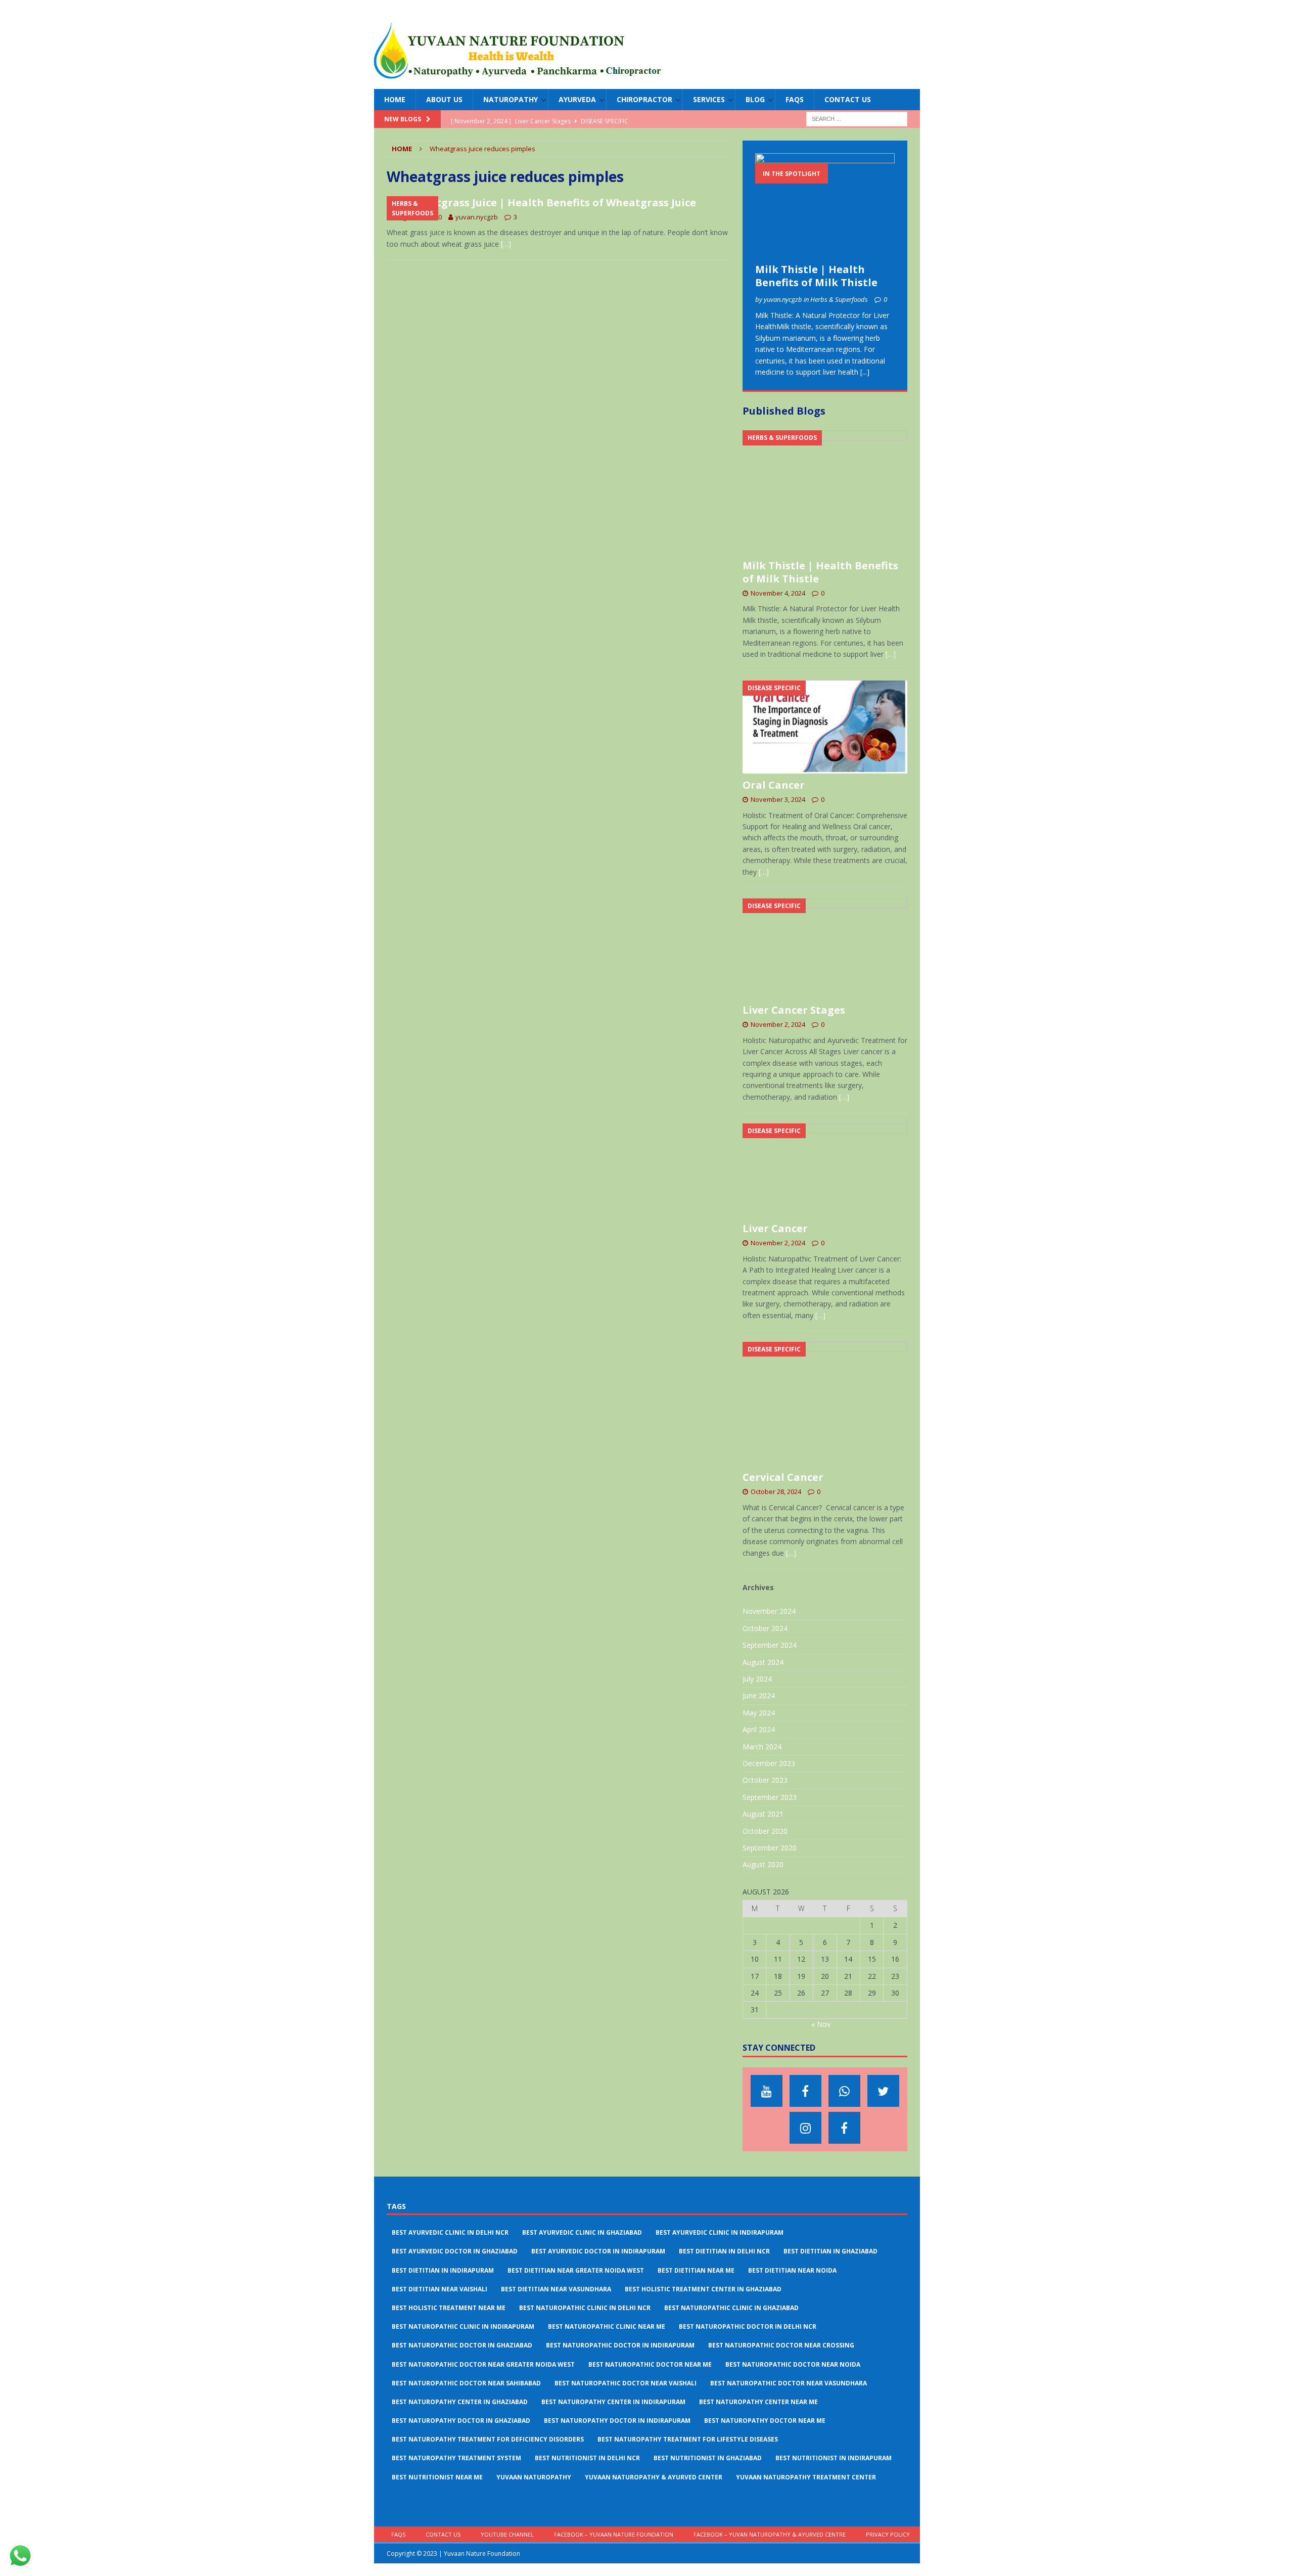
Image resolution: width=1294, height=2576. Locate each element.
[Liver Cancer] (825, 1170)
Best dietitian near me (696, 2270)
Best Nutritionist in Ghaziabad (708, 2458)
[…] (506, 244)
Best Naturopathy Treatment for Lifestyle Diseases (688, 2439)
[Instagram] (805, 2128)
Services (709, 99)
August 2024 (763, 1662)
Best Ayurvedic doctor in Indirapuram (598, 2251)
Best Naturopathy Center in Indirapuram (613, 2402)
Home (395, 99)
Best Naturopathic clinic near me (607, 2326)
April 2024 (759, 1729)
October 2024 (765, 1628)
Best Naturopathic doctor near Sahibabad (466, 2383)
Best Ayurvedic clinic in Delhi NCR (450, 2232)
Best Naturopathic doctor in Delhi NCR (748, 2326)
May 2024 (759, 1713)
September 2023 (770, 1797)
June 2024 (759, 1696)
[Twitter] (883, 2091)
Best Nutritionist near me (437, 2477)
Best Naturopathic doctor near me (650, 2364)
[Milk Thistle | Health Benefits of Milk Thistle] (825, 206)
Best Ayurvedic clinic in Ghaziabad (582, 2232)
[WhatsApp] (844, 2091)
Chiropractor (644, 99)
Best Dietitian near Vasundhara (556, 2289)
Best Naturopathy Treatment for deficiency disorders (488, 2439)
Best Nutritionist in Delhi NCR (587, 2458)
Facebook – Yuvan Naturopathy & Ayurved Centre (770, 2534)
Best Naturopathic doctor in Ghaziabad (462, 2345)
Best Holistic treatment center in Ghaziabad (703, 2289)
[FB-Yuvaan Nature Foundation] (805, 2091)
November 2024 (769, 1611)
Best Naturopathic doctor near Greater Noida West (483, 2364)
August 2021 (763, 1814)
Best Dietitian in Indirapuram (443, 2270)
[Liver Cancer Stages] (825, 948)
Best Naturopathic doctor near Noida (793, 2364)
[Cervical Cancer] (825, 1404)
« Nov (821, 2024)
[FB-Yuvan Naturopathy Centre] (844, 2128)
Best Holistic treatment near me (449, 2308)
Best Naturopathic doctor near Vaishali (626, 2383)
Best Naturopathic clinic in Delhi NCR (585, 2308)
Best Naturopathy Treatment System (456, 2458)
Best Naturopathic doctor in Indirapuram (620, 2345)
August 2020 (763, 1864)
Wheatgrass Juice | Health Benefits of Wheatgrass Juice (551, 202)
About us (444, 99)
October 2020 (765, 1831)
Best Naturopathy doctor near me (765, 2421)
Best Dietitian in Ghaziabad (830, 2251)
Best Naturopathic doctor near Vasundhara (789, 2383)
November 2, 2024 (778, 1024)
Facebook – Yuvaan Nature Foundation (614, 2534)
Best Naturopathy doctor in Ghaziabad (461, 2421)
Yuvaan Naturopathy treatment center (806, 2477)
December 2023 (769, 1763)
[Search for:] (857, 119)
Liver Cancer (775, 1228)
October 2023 (765, 1780)
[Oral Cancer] (825, 727)
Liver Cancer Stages (794, 1010)
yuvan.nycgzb (477, 217)
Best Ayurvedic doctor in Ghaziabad (455, 2251)
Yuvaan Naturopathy (534, 2477)
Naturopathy (511, 99)
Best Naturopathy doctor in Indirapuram (617, 2421)
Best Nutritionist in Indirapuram (834, 2458)
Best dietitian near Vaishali (440, 2289)
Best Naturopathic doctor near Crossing (781, 2345)
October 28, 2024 (776, 1492)
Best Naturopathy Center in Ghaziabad (460, 2402)
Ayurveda (577, 99)
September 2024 (770, 1645)
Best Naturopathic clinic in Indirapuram (463, 2326)
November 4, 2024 (778, 593)
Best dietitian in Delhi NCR (724, 2251)
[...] (865, 372)
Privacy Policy (888, 2534)
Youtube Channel (507, 2534)
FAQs (795, 99)
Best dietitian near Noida (792, 2270)
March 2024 (762, 1747)
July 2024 (757, 1679)
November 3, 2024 (778, 799)
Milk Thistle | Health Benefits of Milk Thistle (816, 276)
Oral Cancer (774, 785)
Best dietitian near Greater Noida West (576, 2270)
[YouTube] (767, 2091)
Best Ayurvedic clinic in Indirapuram (720, 2232)
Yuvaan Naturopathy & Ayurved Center (654, 2477)
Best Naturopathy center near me (758, 2402)
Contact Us (848, 99)
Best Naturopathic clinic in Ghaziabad (731, 2308)
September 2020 (770, 1848)
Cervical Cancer (783, 1477)
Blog (755, 99)
